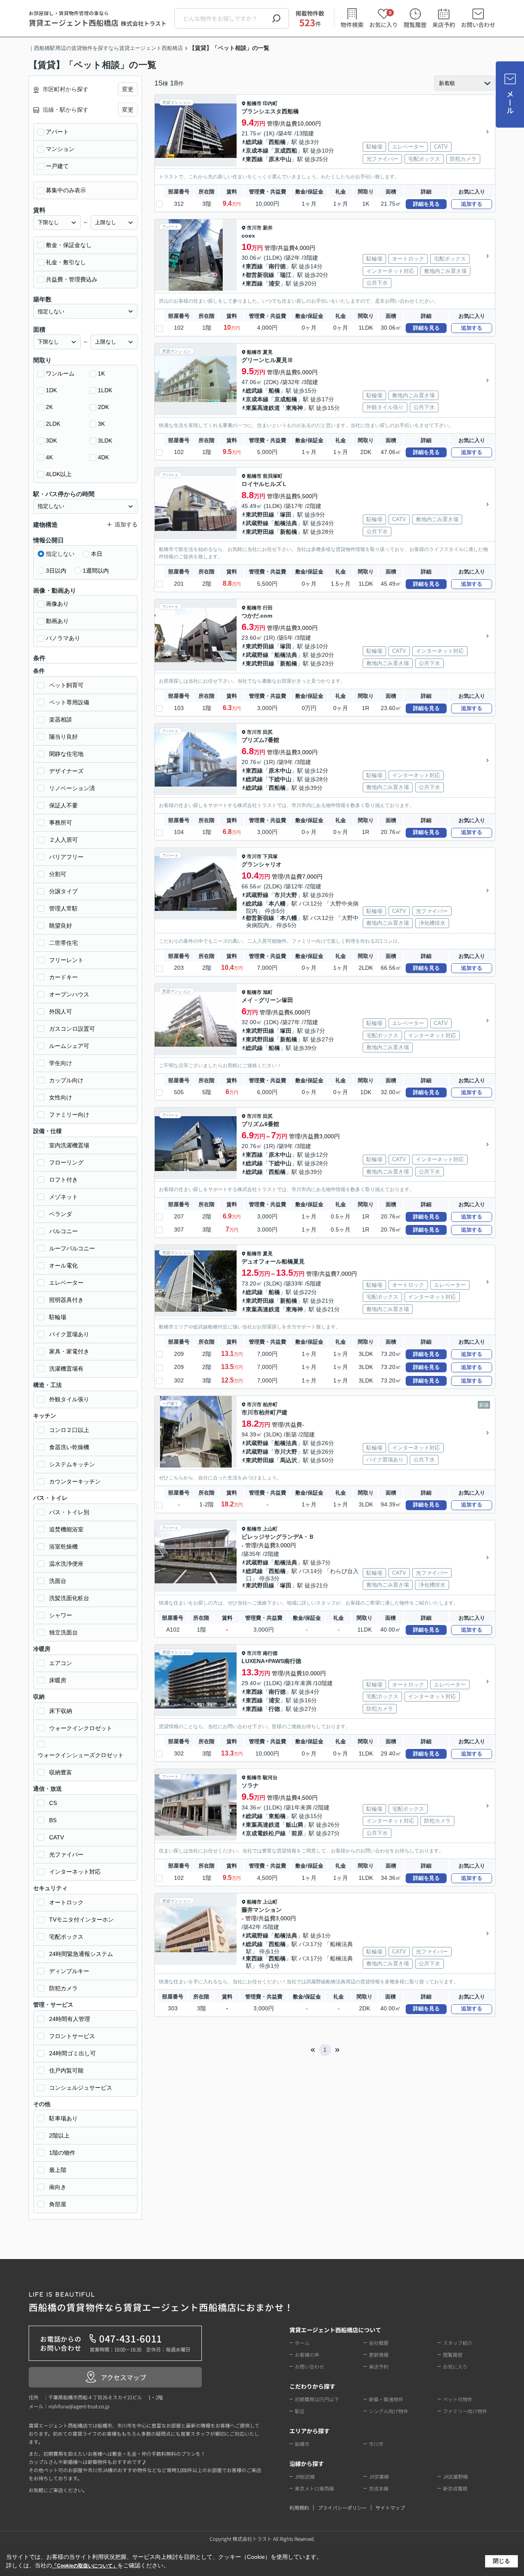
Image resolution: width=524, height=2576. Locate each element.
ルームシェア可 (69, 1046)
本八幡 (277, 904)
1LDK (105, 390)
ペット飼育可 (66, 685)
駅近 (300, 2411)
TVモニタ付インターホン (81, 1920)
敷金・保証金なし (69, 245)
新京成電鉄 (455, 2488)
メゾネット (63, 1197)
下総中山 (280, 779)
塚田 (286, 515)
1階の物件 (62, 2153)
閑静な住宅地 (66, 754)
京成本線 (257, 151)
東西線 (254, 159)
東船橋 (277, 1816)
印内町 (270, 103)
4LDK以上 (59, 474)
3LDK (105, 441)
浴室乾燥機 (63, 1546)
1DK (51, 390)
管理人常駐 (63, 908)
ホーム (302, 2343)
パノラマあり (63, 638)
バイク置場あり (69, 1334)
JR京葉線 (379, 2476)
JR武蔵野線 (455, 2476)
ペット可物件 (458, 2399)
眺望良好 (61, 926)
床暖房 (58, 1680)
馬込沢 (289, 1460)
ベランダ (61, 1214)
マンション (60, 149)
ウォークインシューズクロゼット (81, 1755)
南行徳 (277, 266)
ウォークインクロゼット (81, 1728)
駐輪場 (58, 1317)
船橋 (274, 391)
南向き (58, 2187)
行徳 (274, 1709)
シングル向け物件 (388, 2411)
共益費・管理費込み (72, 279)
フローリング (66, 1162)
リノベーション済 (72, 788)
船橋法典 (286, 523)
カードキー (63, 977)
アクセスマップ (123, 2377)
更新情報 (379, 2355)
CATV (56, 1837)
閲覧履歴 (415, 25)
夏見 (268, 352)
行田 (268, 608)
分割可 (58, 874)
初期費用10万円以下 (317, 2399)
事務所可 (61, 823)
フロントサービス (72, 2036)
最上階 (58, 2170)
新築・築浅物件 (386, 2399)
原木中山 (280, 159)
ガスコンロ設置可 (72, 1029)
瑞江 (286, 275)
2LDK (53, 424)
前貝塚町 (273, 476)
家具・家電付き (69, 1351)
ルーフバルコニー (72, 1248)
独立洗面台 (63, 1632)
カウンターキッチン (75, 1481)
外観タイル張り (69, 1399)
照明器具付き (66, 1300)
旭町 (268, 992)
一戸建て (57, 166)
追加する (472, 204)
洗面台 (58, 1581)
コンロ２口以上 (69, 1430)
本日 (97, 554)
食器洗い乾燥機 (69, 1447)
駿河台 (270, 1778)
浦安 (274, 283)
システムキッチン (72, 1464)
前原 (297, 1833)
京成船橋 (286, 399)
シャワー (61, 1615)
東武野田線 (260, 515)
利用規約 (299, 2507)
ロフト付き (63, 1180)
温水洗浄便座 (66, 1564)
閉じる (501, 2561)
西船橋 (277, 142)
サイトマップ (390, 2507)
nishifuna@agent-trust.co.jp (79, 2406)
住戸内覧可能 (66, 2070)
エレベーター (66, 1283)
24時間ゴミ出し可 (72, 2053)
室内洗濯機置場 (69, 1145)
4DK (103, 457)
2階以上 (59, 2135)
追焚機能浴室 (66, 1529)
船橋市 (254, 103)
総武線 (254, 142)
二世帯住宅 (63, 943)
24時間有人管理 (70, 2019)
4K (49, 457)
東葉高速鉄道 (263, 408)
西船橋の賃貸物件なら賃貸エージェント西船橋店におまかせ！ (161, 2303)
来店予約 (444, 25)
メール (510, 102)
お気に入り (384, 19)
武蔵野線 (257, 523)
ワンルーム (60, 373)
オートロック (66, 1902)
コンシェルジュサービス (81, 2088)
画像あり (57, 604)
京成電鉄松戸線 (266, 1833)
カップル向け (66, 1080)
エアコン (61, 1663)
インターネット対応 (75, 1872)
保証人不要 (63, 805)
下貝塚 (270, 856)
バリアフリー (66, 857)
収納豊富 (61, 1772)
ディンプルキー (69, 1971)
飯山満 (294, 1825)
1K (101, 373)
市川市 (254, 228)
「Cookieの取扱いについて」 (85, 2566)
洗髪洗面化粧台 (69, 1598)
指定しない (60, 554)
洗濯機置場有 (66, 1369)
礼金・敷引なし (66, 262)
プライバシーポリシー (342, 2507)
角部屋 (58, 2204)
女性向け (61, 1097)
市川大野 (286, 895)
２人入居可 (63, 840)
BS (53, 1820)
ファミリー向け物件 (465, 2411)
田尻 (268, 732)
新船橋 (289, 532)
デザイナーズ (66, 771)
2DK (103, 407)
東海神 (294, 408)
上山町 (270, 1529)
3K (101, 424)
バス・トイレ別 (69, 1512)
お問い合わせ (478, 25)
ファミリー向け (69, 1115)
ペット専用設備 (69, 702)
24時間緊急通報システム (81, 1954)
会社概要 (379, 2343)
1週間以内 (96, 571)
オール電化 (63, 1266)
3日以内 (56, 571)
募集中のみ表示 (66, 190)
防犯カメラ (63, 1988)
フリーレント (66, 960)
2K (49, 407)
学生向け (61, 1063)
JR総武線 (305, 2476)
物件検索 (352, 25)
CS (53, 1803)
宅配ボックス (66, 1937)
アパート (57, 132)
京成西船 (286, 151)
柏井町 (270, 1405)
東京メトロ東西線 (314, 2488)
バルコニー (63, 1231)
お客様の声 (307, 2355)
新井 (268, 228)
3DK (51, 441)
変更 (128, 89)
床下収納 (61, 1711)
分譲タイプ (63, 891)
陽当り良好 (63, 737)
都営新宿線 (260, 275)
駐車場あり (63, 2118)
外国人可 (61, 1012)
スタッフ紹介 (458, 2343)
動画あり (57, 621)
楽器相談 (61, 719)
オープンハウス (69, 994)
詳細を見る (426, 204)
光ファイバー (66, 1854)
